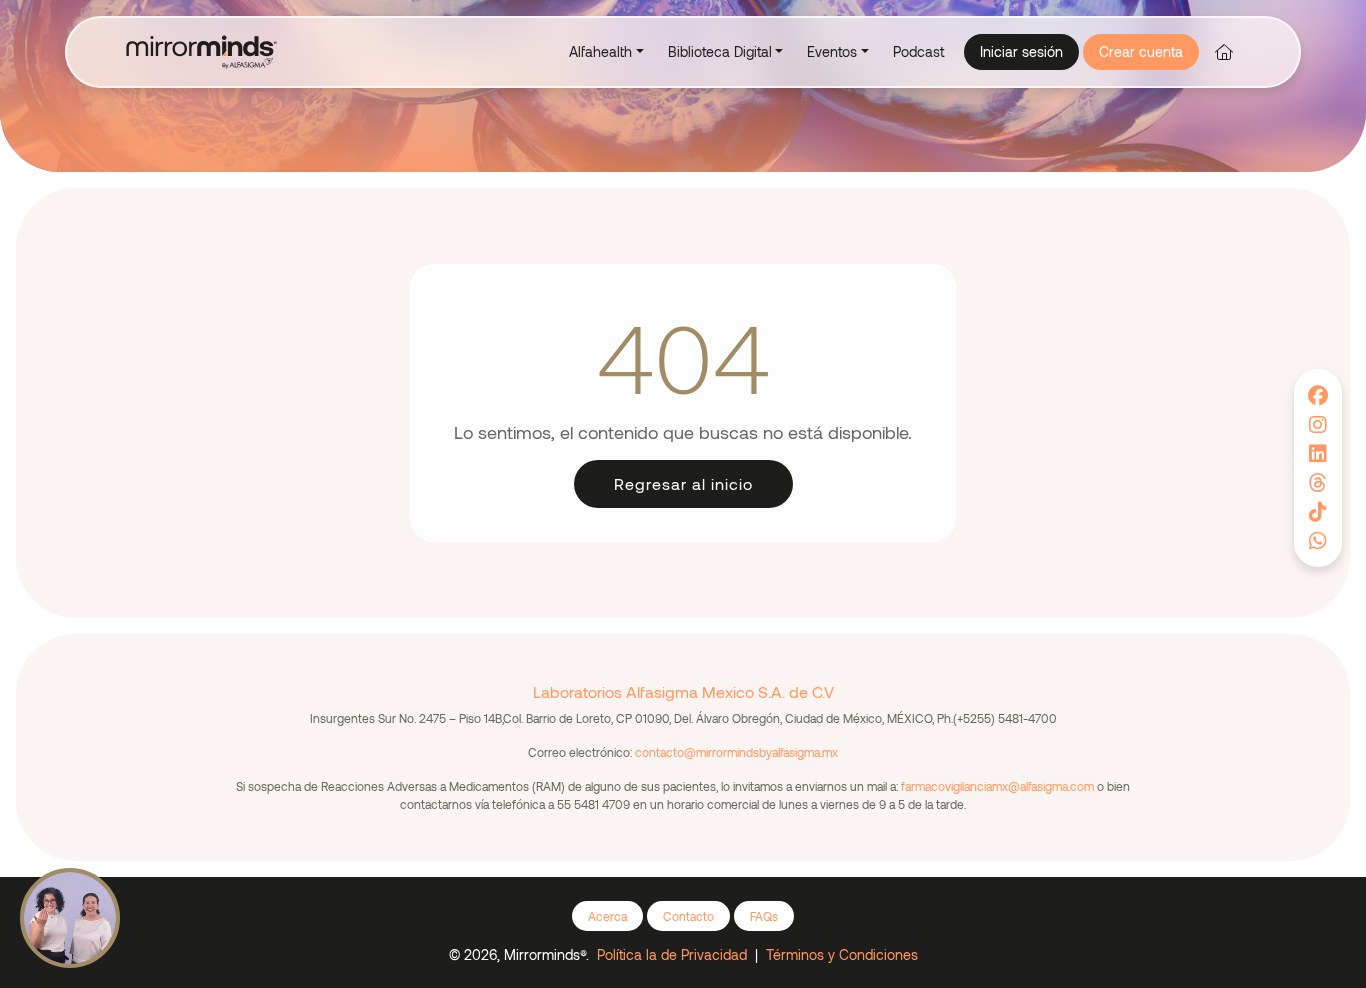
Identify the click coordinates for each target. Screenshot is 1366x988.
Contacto (688, 916)
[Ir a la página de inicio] (1224, 52)
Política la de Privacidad (672, 955)
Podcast (918, 51)
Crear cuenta (1141, 51)
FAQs (764, 916)
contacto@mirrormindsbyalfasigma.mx (736, 752)
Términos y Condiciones (842, 955)
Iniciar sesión (1021, 51)
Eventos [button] (832, 51)
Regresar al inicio (683, 483)
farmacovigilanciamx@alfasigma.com (997, 786)
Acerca (607, 916)
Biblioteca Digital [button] (720, 51)
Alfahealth (600, 51)
